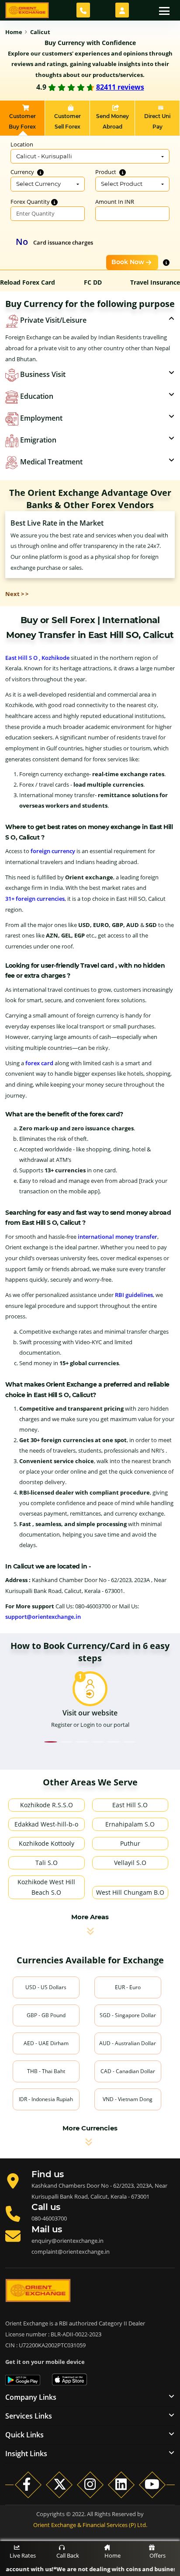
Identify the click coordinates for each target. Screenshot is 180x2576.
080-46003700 (49, 2218)
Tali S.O (47, 1863)
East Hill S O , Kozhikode (37, 658)
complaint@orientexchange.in (71, 2252)
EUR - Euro (128, 1987)
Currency (23, 172)
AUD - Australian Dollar (128, 2043)
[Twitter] (59, 2484)
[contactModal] (83, 10)
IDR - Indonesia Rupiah (46, 2099)
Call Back (68, 2555)
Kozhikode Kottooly (47, 1843)
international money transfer (118, 1237)
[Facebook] (28, 2484)
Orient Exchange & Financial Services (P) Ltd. (90, 2525)
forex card (39, 1063)
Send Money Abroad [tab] (112, 121)
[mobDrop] (122, 10)
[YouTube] (152, 2484)
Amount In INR (115, 202)
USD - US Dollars (46, 1987)
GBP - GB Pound (46, 2015)
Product (106, 172)
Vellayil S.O (130, 1863)
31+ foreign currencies (35, 899)
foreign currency (53, 851)
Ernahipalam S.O (130, 1824)
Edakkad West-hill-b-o (46, 1824)
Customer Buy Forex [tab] (22, 121)
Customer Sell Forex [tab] (67, 121)
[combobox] (90, 157)
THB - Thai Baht (46, 2071)
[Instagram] (90, 2484)
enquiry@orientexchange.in (67, 2241)
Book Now (128, 262)
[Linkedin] (121, 2484)
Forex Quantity (31, 202)
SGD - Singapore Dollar (128, 2015)
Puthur (130, 1843)
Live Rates (23, 2555)
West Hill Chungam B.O (130, 1892)
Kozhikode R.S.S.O (47, 1805)
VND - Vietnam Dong (128, 2099)
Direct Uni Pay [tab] (157, 121)
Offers (157, 2555)
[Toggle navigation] (164, 10)
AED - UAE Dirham (46, 2043)
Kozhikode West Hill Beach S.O (46, 1887)
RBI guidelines (134, 1295)
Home (112, 2555)
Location (22, 144)
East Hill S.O (130, 1805)
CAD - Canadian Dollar (128, 2071)
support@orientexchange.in (43, 1617)
